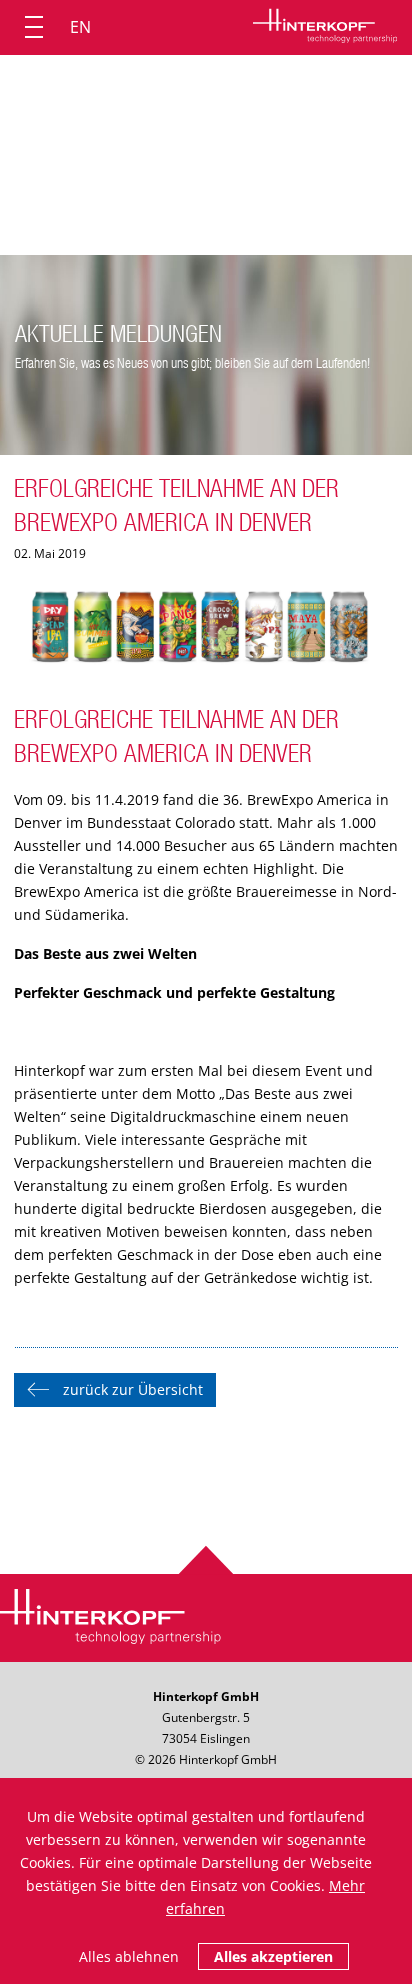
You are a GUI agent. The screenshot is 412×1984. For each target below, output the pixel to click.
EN (80, 27)
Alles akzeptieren (273, 1956)
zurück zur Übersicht (133, 1389)
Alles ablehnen (129, 1956)
